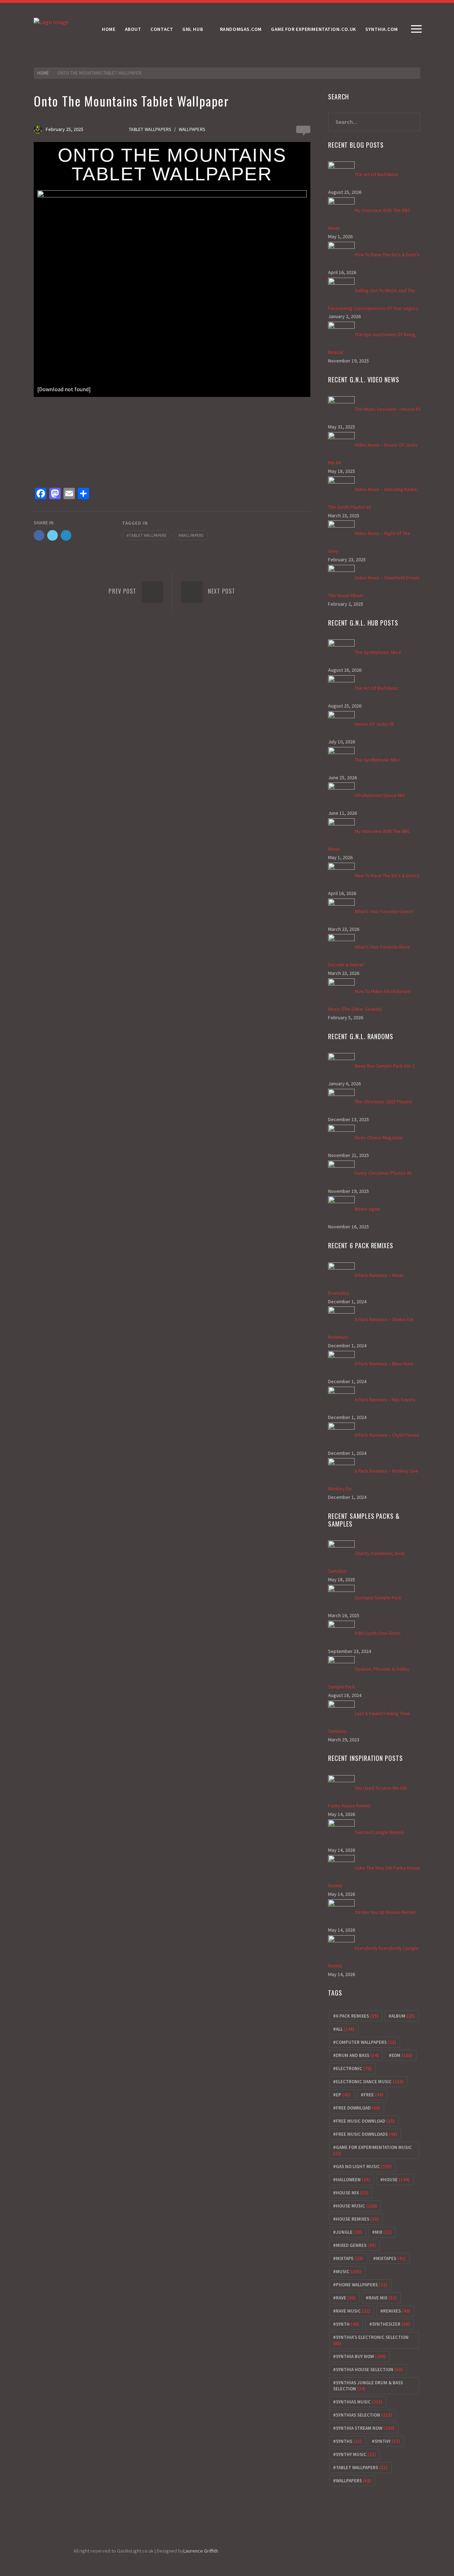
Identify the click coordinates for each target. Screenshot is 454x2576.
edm (402, 2055)
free (373, 2095)
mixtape (350, 2258)
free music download (365, 2121)
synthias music (359, 2402)
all (345, 2029)
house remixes (357, 2219)
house (396, 2180)
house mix (352, 2193)
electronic (354, 2069)
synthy (387, 2441)
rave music (353, 2311)
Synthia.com (382, 29)
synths (349, 2441)
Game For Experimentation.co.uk (314, 29)
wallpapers (192, 535)
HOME (43, 73)
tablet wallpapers (148, 535)
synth (348, 2324)
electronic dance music (370, 2082)
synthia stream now (365, 2428)
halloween (353, 2180)
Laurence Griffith (201, 2551)
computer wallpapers (366, 2042)
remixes (397, 2311)
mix (383, 2232)
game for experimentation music (372, 2150)
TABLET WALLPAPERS (150, 129)
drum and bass (357, 2055)
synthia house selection (369, 2370)
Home (109, 29)
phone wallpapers (362, 2285)
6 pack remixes (357, 2016)
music (349, 2272)
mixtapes (391, 2258)
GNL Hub (193, 29)
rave (346, 2298)
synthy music (356, 2454)
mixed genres (356, 2245)
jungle (349, 2232)
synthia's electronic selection (371, 2340)
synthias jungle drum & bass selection (368, 2386)
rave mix (383, 2298)
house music (356, 2206)
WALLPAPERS (192, 129)
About (133, 29)
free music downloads (367, 2134)
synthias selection (364, 2415)
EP (343, 2095)
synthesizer (391, 2324)
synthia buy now (361, 2356)
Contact (162, 29)
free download (358, 2108)
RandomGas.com (241, 29)
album (403, 2016)
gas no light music (364, 2166)
